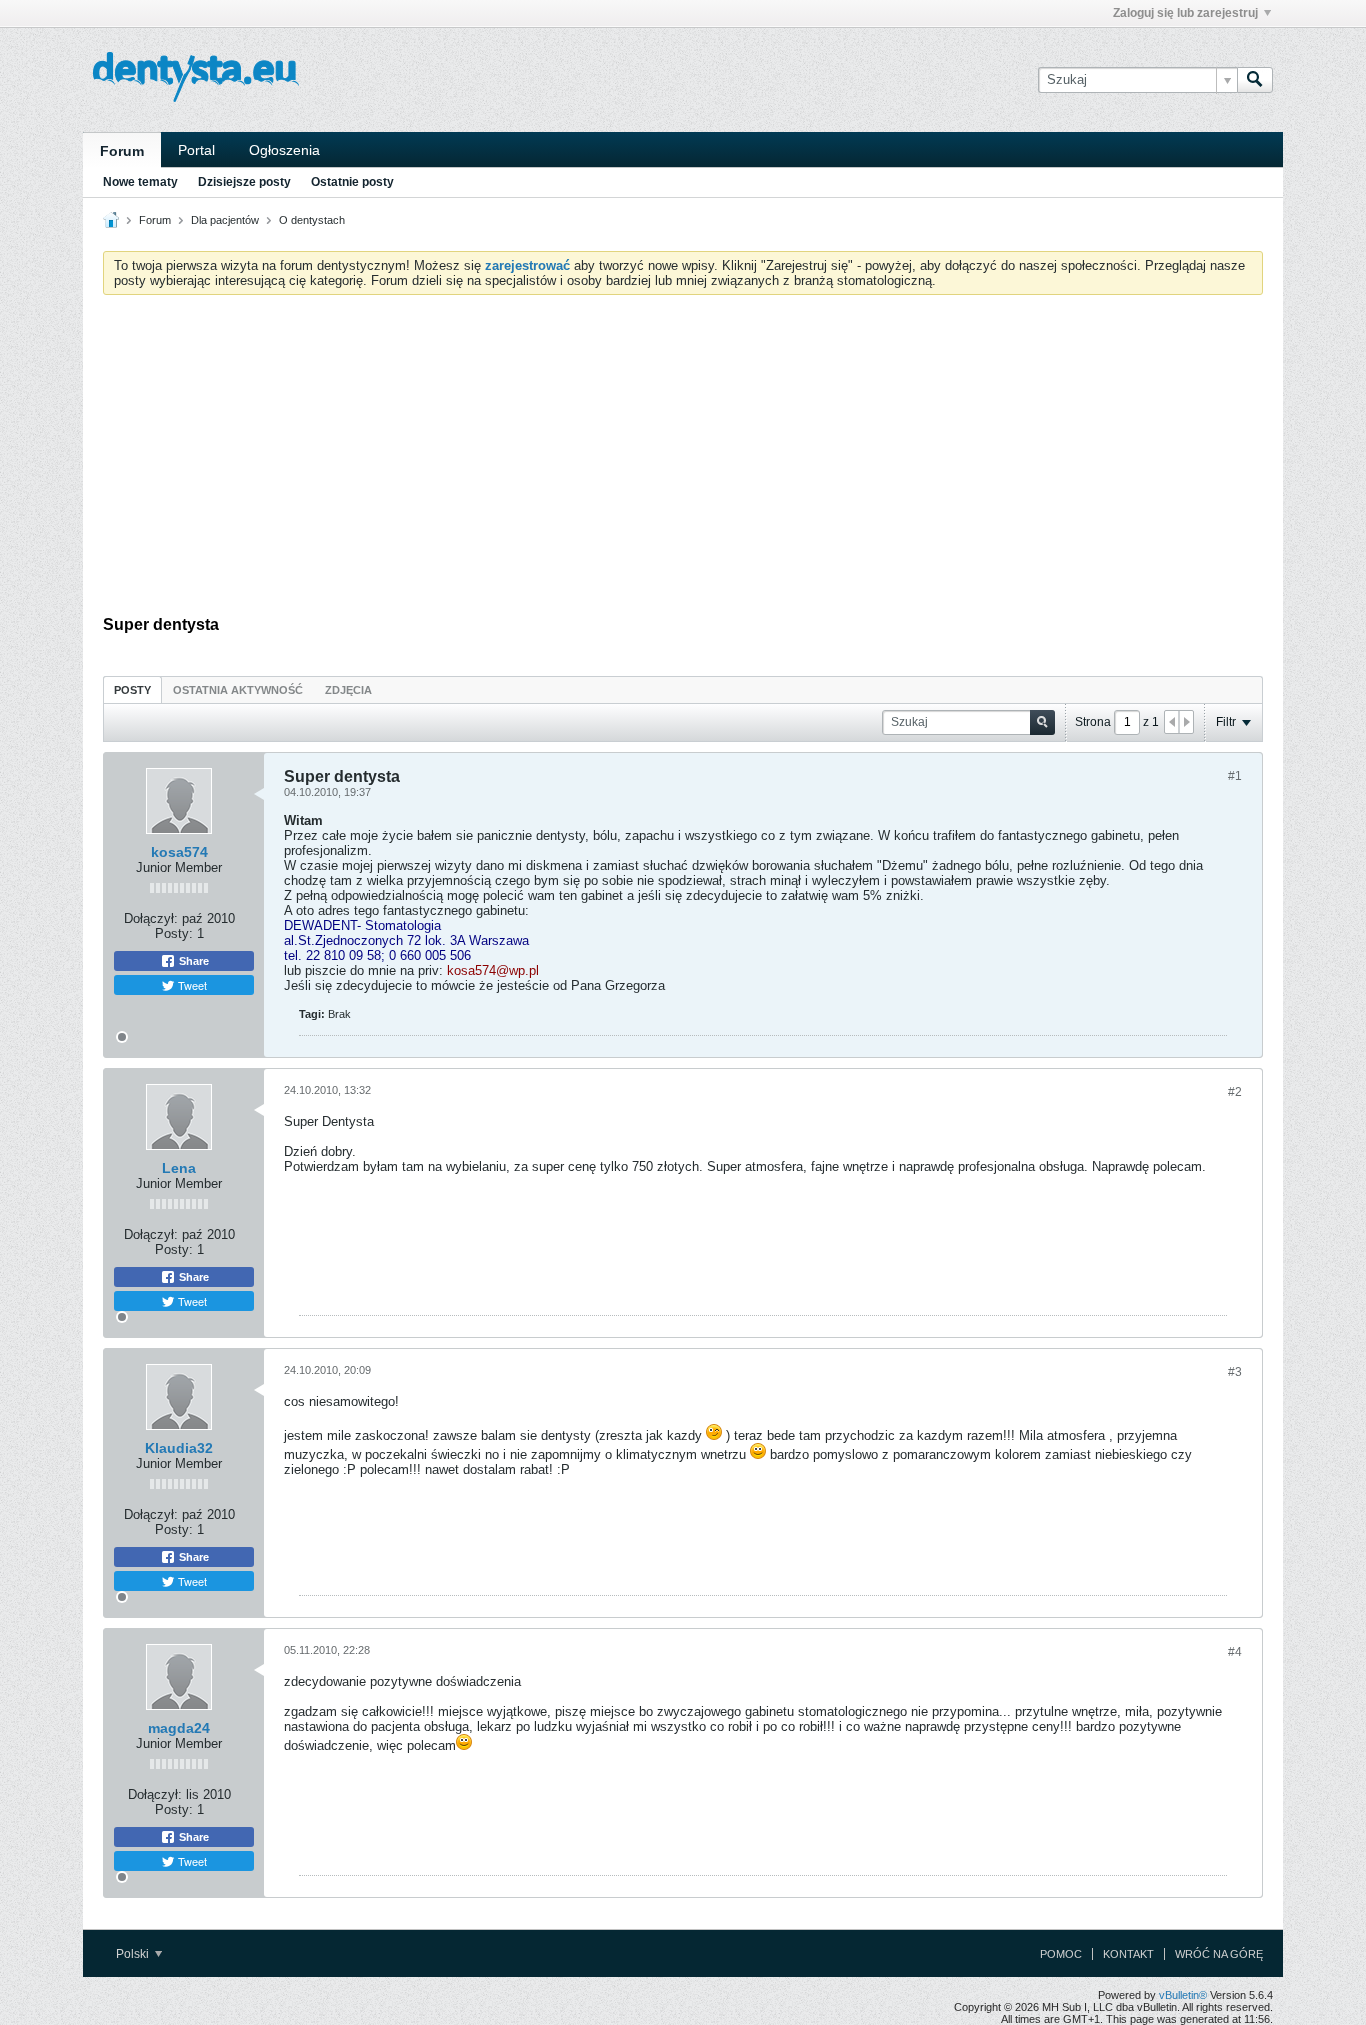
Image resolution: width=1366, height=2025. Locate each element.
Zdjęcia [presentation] (348, 690)
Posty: (174, 933)
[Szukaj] (1255, 80)
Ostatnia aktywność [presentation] (238, 690)
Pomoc (1061, 1954)
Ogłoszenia (284, 150)
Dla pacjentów (225, 220)
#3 (1235, 1372)
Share (192, 961)
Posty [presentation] (132, 690)
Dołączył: (151, 918)
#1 (1235, 776)
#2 (1235, 1092)
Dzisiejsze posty (244, 182)
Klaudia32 (179, 1448)
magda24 (179, 1728)
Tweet (191, 985)
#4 (1235, 1652)
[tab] (132, 689)
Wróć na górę (1219, 1954)
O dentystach (312, 220)
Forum (122, 151)
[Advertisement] (683, 460)
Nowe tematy (140, 182)
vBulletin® (1183, 1995)
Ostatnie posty (352, 182)
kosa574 (179, 852)
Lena (179, 1168)
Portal (196, 150)
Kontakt (1128, 1954)
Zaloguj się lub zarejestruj (1185, 13)
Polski (134, 1954)
